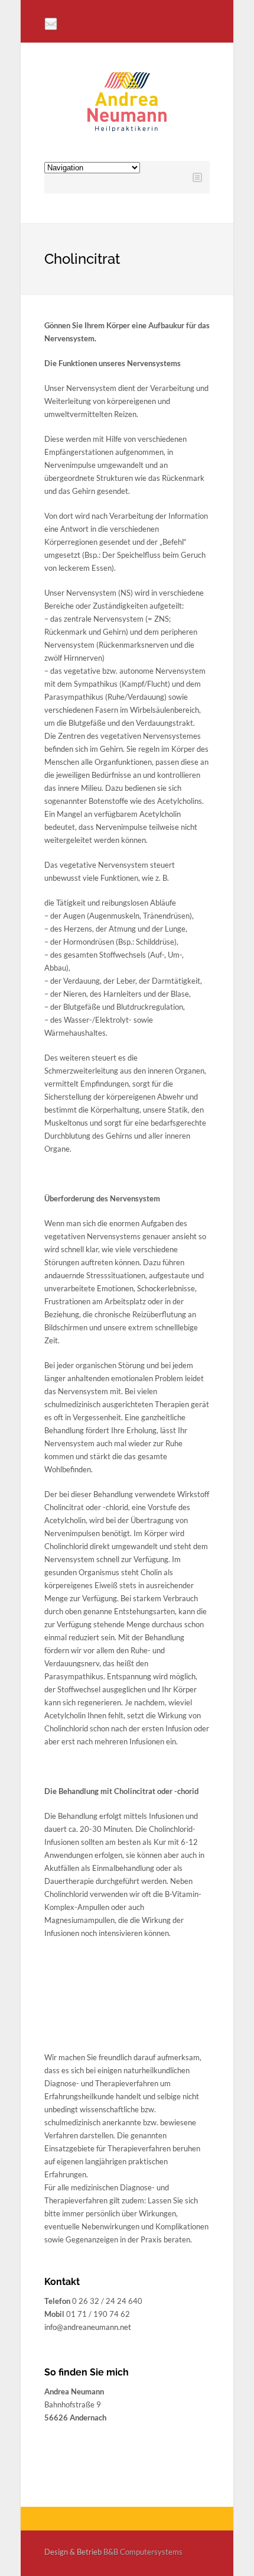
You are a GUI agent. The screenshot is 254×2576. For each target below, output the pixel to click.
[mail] (51, 24)
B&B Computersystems (143, 2552)
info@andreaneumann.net (88, 2327)
